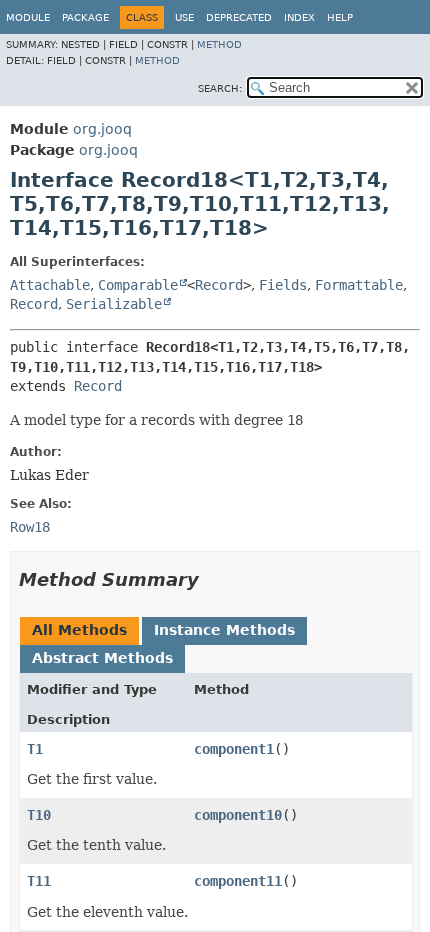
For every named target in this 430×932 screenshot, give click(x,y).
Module (28, 17)
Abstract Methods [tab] (102, 658)
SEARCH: (220, 88)
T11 (39, 881)
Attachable (50, 285)
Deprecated (239, 17)
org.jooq (102, 129)
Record (219, 285)
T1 (35, 749)
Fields (283, 285)
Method (219, 44)
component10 (238, 815)
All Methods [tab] (79, 630)
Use (184, 17)
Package (85, 17)
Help (340, 17)
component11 (238, 881)
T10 (39, 815)
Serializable (114, 304)
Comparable (138, 285)
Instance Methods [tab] (224, 630)
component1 (234, 749)
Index (299, 17)
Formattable (359, 285)
